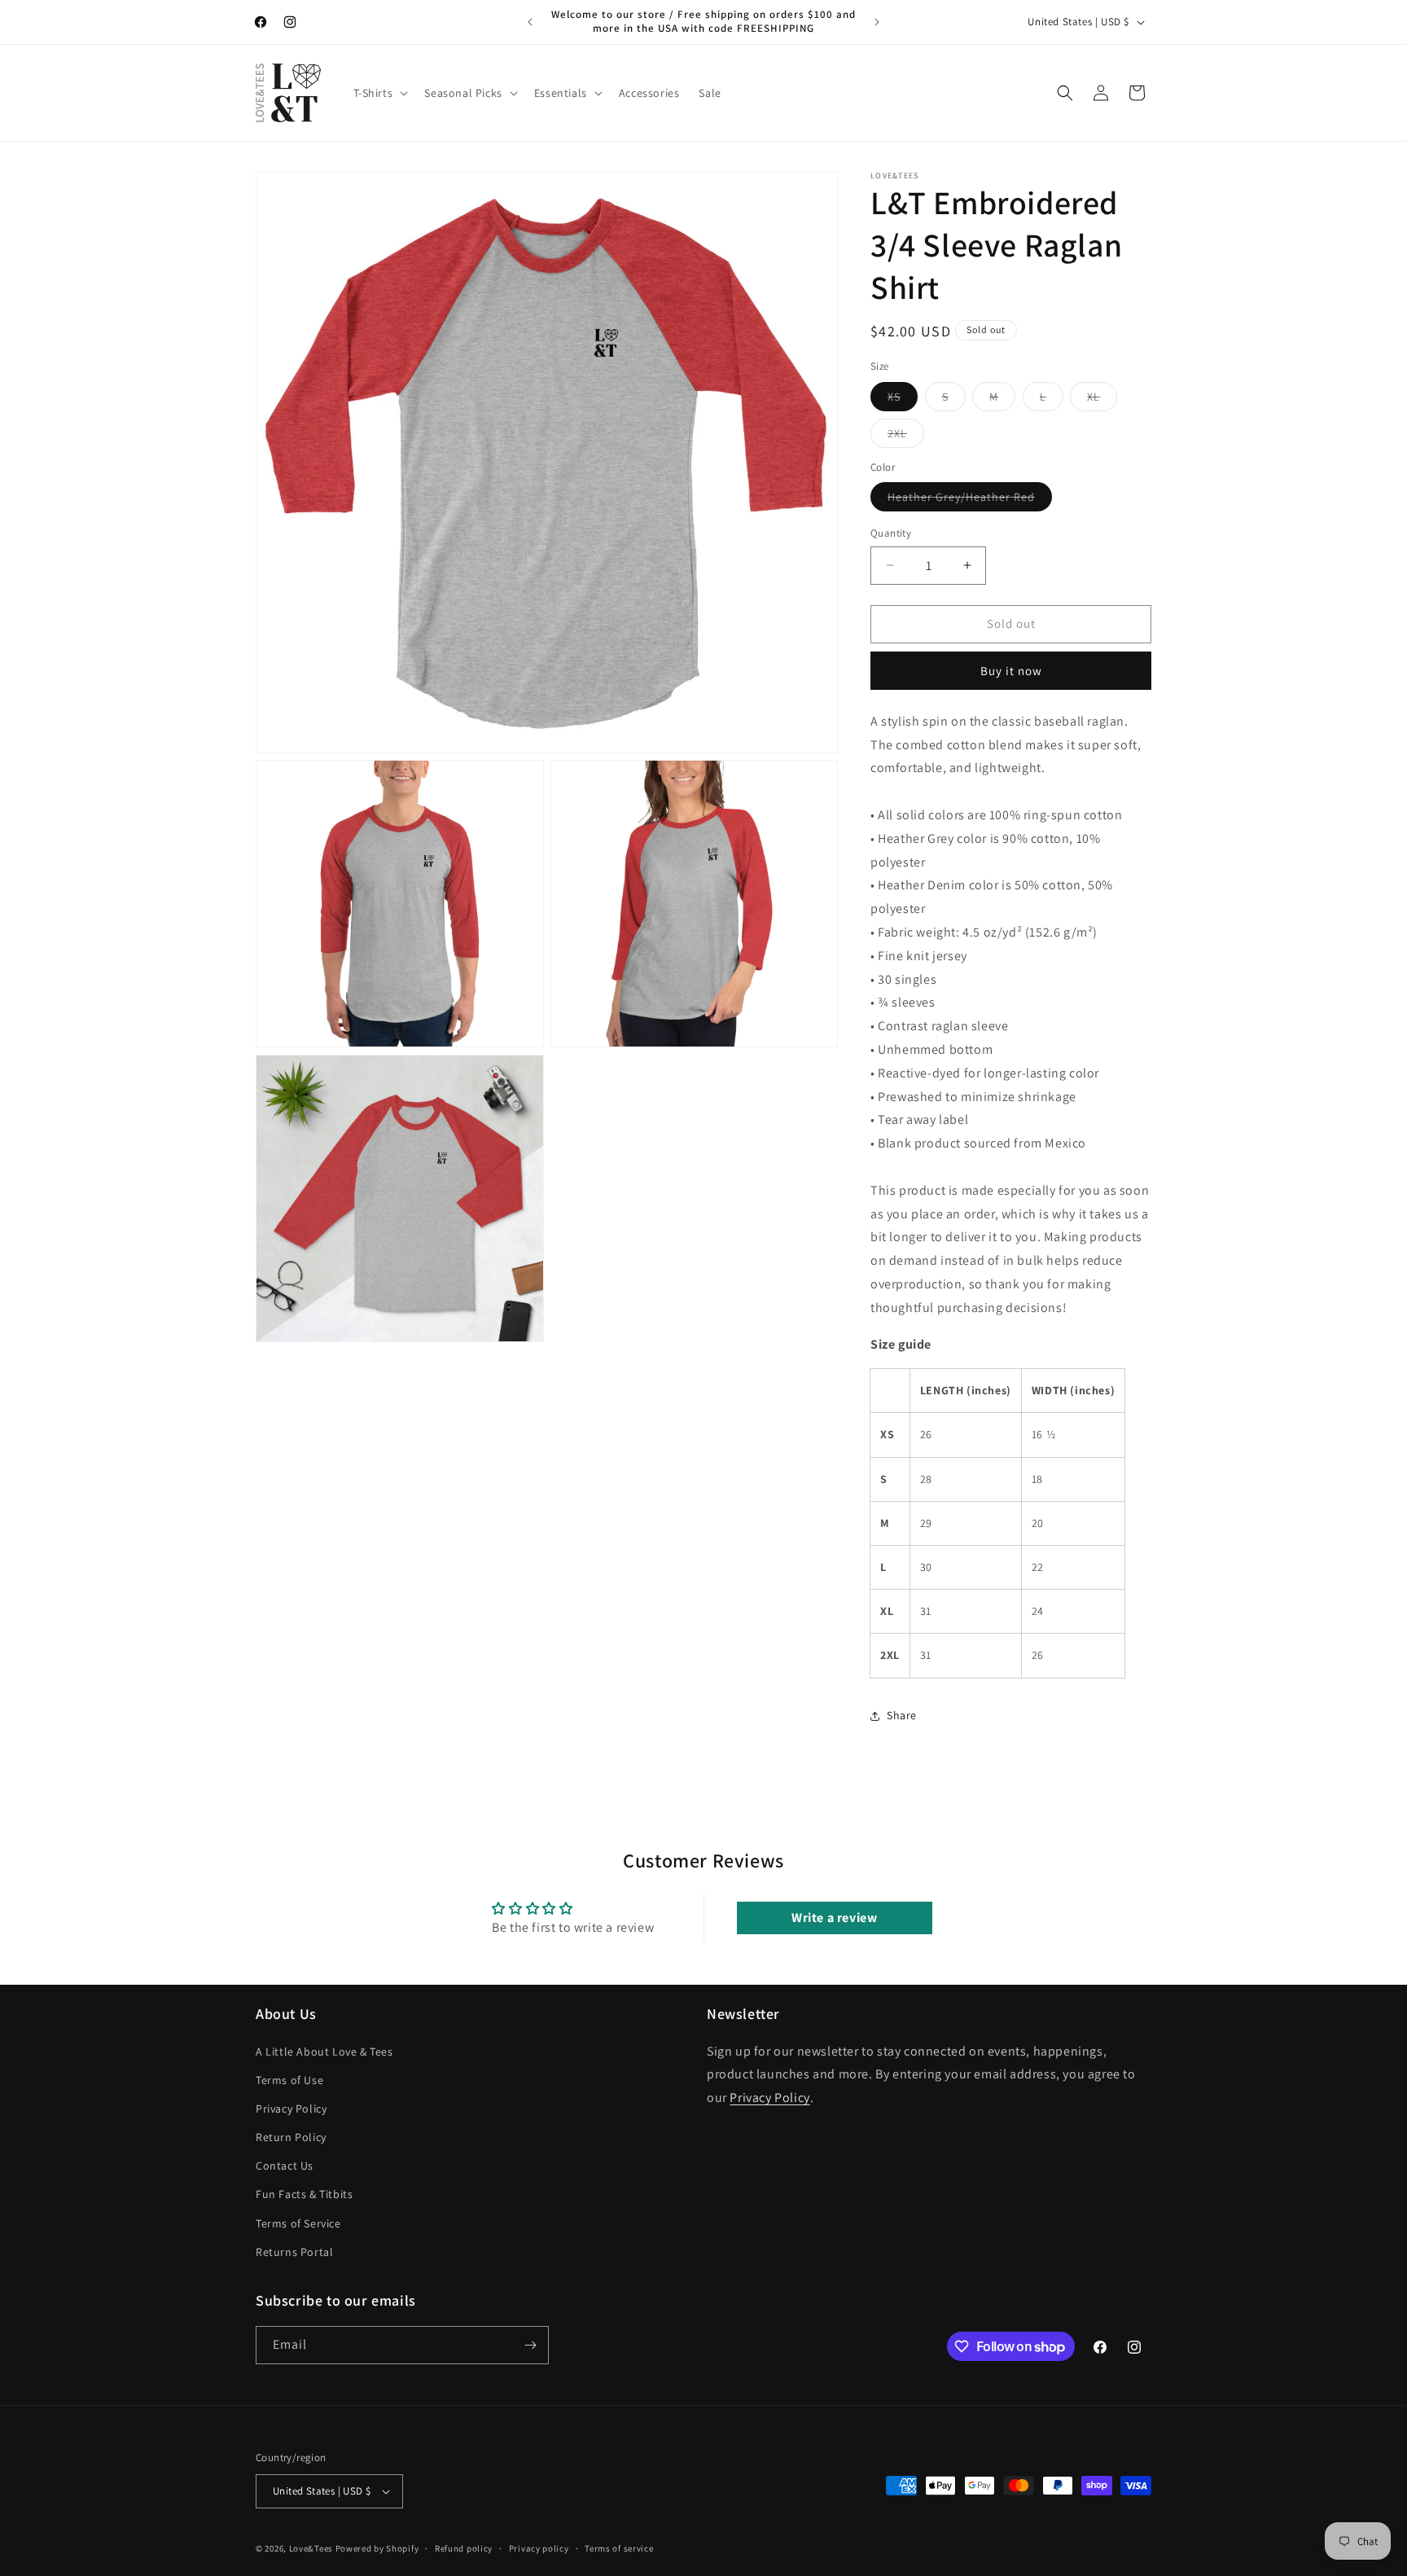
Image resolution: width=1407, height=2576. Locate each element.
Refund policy (464, 2548)
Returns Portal (294, 2252)
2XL (906, 437)
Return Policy (291, 2137)
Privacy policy (539, 2548)
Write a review (834, 1918)
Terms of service (619, 2548)
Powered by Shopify (377, 2548)
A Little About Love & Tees (324, 2052)
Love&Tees (311, 2548)
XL (1102, 400)
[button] (379, 93)
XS (903, 400)
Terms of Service (298, 2223)
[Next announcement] (877, 22)
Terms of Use (289, 2080)
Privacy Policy (291, 2109)
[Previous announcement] (530, 22)
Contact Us (285, 2166)
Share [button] (902, 1715)
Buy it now (1011, 671)
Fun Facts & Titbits (304, 2195)
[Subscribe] (530, 2345)
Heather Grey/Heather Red (970, 500)
